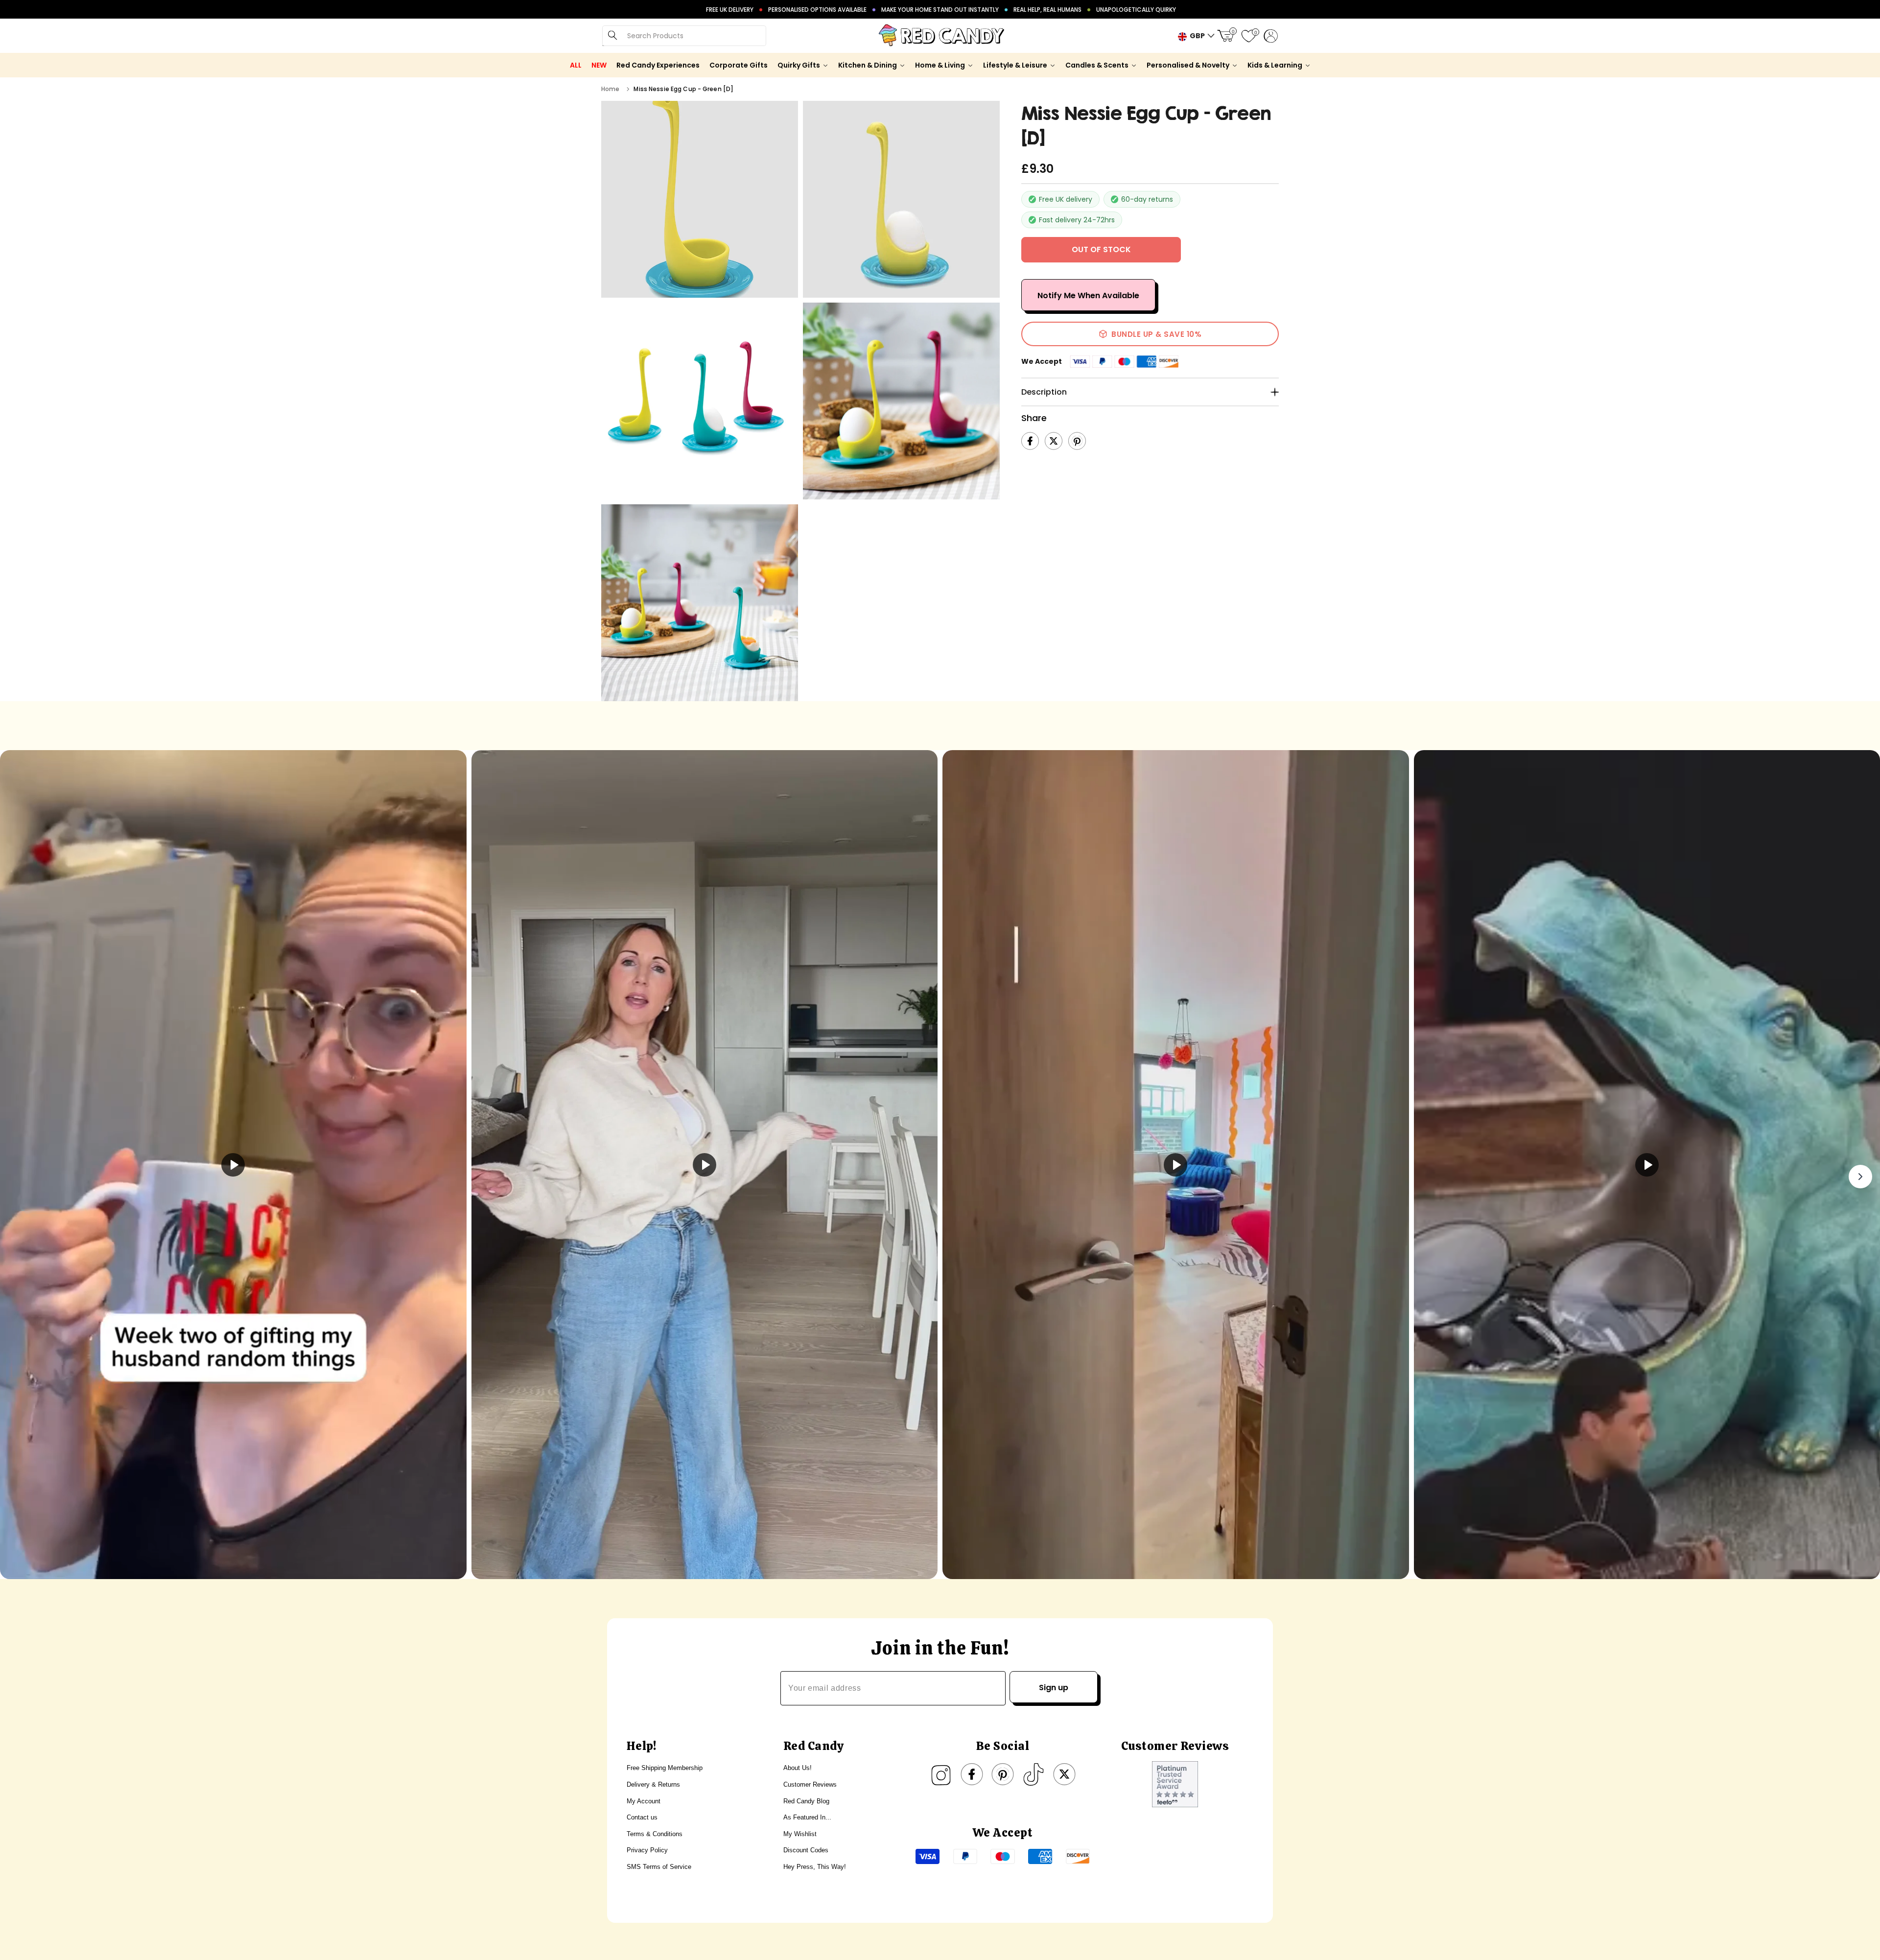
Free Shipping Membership (665, 1768)
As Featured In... (807, 1817)
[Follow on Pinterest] (1003, 1774)
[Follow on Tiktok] (1034, 1774)
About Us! (798, 1768)
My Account (644, 1801)
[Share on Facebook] (1030, 441)
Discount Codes (806, 1850)
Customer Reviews (810, 1784)
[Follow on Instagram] (941, 1774)
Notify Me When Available (1088, 295)
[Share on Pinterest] (1077, 441)
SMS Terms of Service (659, 1867)
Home (610, 89)
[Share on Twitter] (1054, 441)
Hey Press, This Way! (815, 1867)
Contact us (642, 1817)
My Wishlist (800, 1834)
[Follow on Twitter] (1064, 1774)
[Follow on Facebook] (972, 1774)
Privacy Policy (647, 1850)
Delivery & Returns (653, 1784)
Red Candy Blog (806, 1801)
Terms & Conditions (655, 1834)
